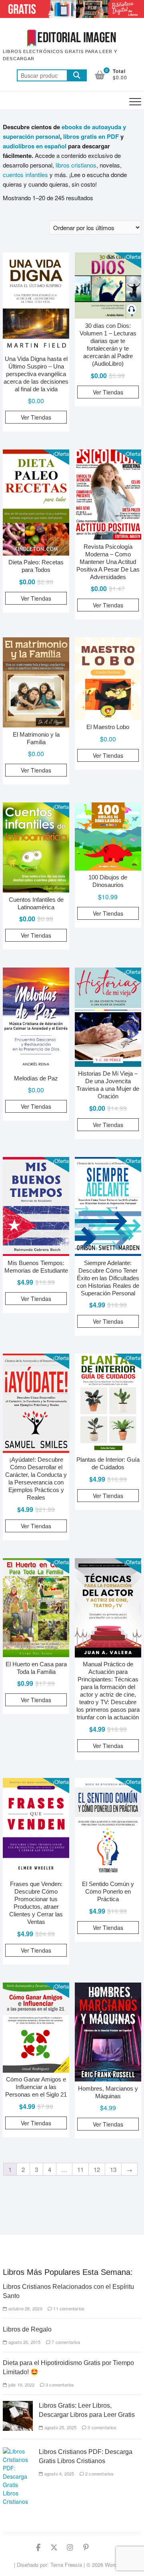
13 (113, 2169)
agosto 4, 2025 (58, 2474)
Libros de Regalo (27, 2329)
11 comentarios (68, 2308)
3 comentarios (59, 2385)
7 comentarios (65, 2342)
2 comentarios (99, 2474)
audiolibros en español (35, 146)
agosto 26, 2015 (24, 2342)
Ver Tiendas (36, 417)
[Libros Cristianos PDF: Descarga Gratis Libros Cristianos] (18, 2451)
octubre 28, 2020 (24, 2308)
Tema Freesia (66, 2565)
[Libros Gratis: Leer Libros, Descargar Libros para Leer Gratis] (18, 2405)
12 (97, 2169)
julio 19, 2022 (21, 2385)
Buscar (77, 75)
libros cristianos (76, 165)
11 (80, 2169)
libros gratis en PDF (91, 136)
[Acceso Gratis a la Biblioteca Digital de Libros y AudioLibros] (72, 5)
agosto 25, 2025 (60, 2427)
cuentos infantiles (25, 174)
